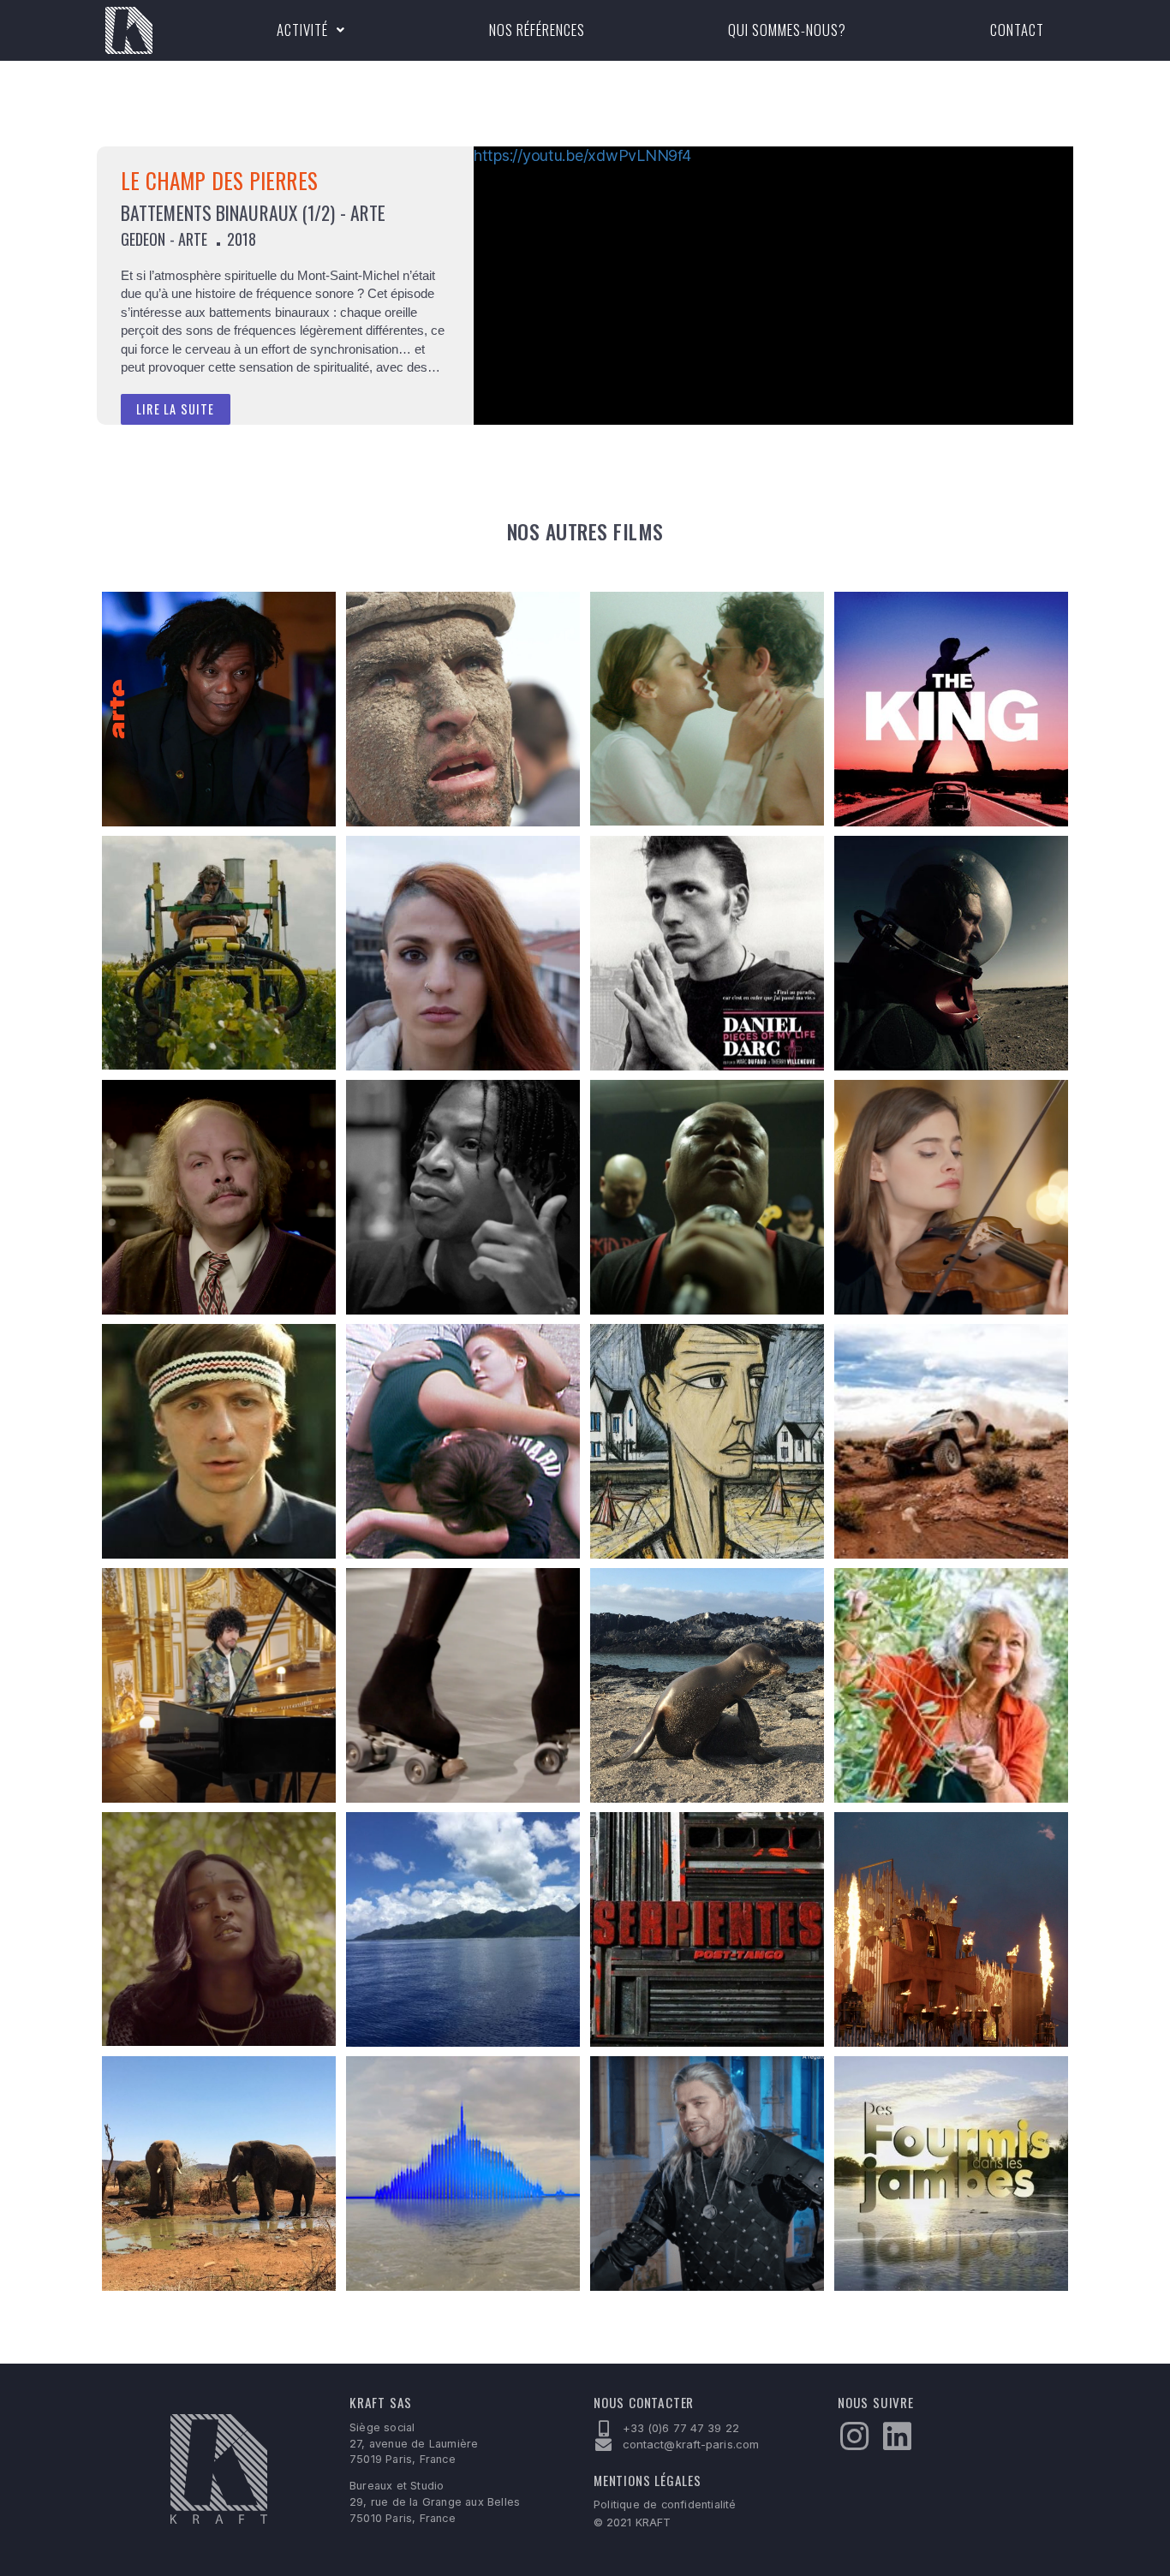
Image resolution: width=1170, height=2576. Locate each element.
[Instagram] (854, 2436)
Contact (1017, 30)
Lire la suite (176, 409)
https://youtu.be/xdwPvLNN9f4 (582, 155)
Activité (302, 30)
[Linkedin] (897, 2436)
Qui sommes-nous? (787, 30)
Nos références (537, 30)
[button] (311, 30)
